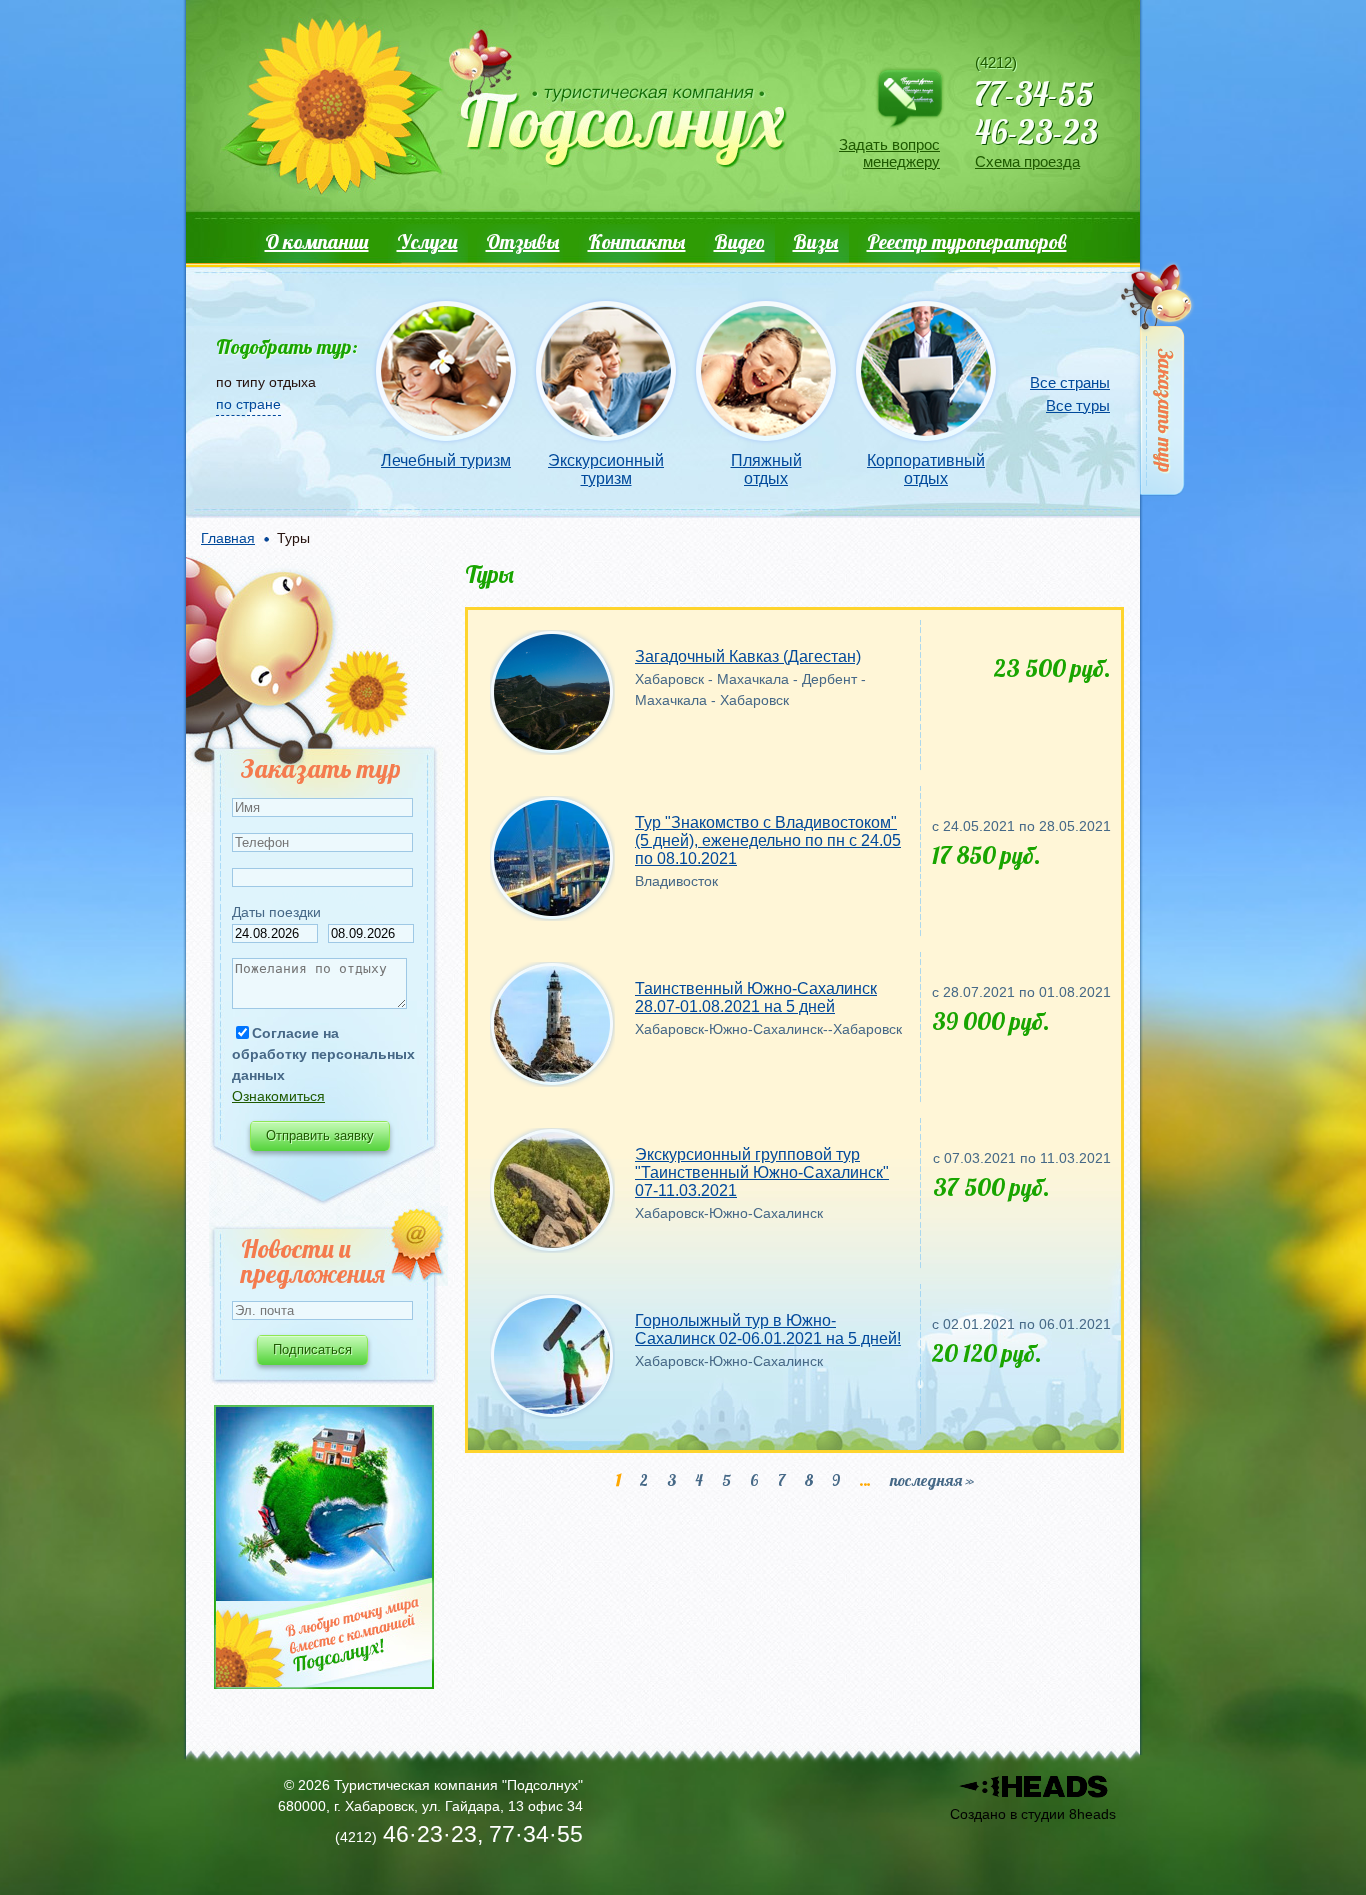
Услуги (427, 241)
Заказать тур (1158, 383)
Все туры (1078, 405)
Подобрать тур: (287, 346)
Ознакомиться (278, 1096)
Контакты (637, 241)
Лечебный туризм (446, 460)
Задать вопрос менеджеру (889, 153)
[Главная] (502, 110)
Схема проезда (1027, 161)
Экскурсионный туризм (606, 469)
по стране (248, 404)
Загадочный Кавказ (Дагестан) (748, 656)
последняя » (932, 1480)
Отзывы (523, 241)
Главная (228, 538)
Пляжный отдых (766, 469)
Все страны (1070, 382)
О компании (317, 241)
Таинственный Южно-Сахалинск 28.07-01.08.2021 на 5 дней (756, 997)
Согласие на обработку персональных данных (323, 1054)
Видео (739, 241)
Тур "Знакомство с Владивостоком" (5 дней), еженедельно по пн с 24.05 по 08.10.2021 (768, 840)
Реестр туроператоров (967, 241)
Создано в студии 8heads (1033, 1814)
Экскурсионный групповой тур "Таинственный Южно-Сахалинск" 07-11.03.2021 (762, 1172)
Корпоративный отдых (926, 469)
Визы (816, 241)
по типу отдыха (266, 382)
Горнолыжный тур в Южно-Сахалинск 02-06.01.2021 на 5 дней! (768, 1329)
